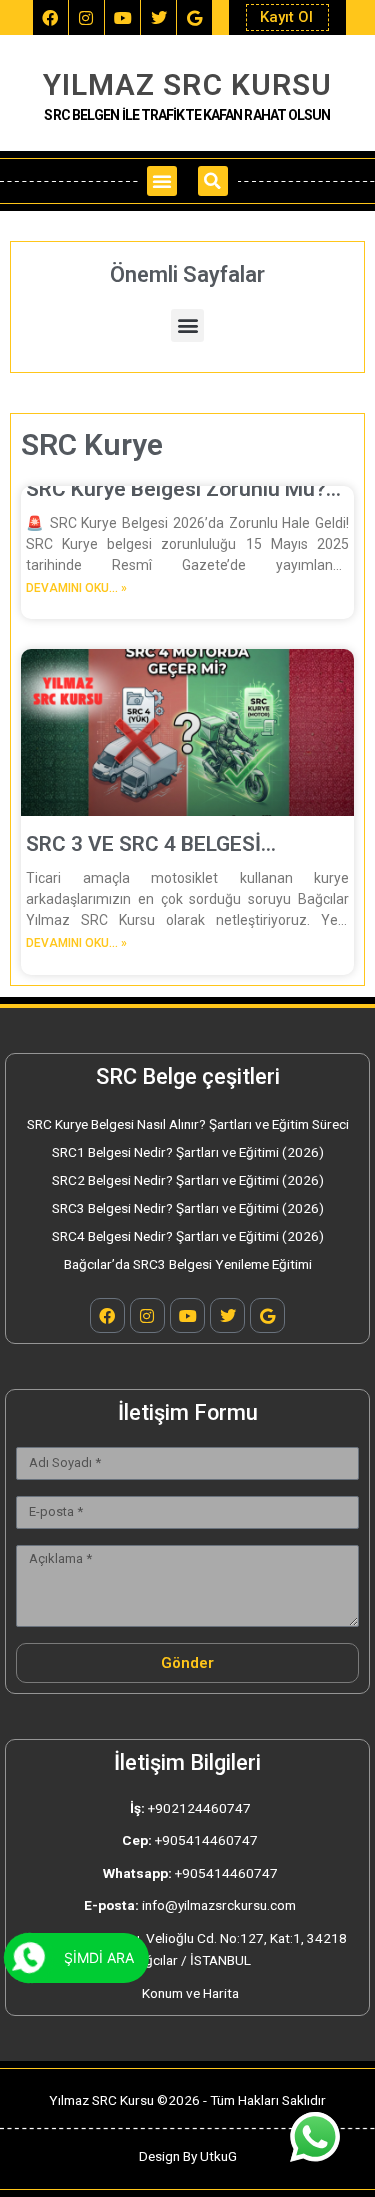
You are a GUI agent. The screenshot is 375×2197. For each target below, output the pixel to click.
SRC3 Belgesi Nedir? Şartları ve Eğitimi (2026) (188, 1208)
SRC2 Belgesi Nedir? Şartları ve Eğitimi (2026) (188, 1180)
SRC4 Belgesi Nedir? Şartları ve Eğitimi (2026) (188, 1236)
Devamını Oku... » (76, 588)
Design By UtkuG (188, 2156)
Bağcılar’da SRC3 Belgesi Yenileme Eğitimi (188, 1264)
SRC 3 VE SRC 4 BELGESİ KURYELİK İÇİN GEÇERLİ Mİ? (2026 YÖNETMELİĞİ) (159, 845)
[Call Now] (29, 1958)
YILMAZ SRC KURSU (188, 84)
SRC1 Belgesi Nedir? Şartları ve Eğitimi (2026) (188, 1152)
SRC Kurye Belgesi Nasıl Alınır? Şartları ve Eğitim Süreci (188, 1124)
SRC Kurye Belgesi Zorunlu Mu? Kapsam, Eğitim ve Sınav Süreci (176, 490)
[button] (162, 181)
